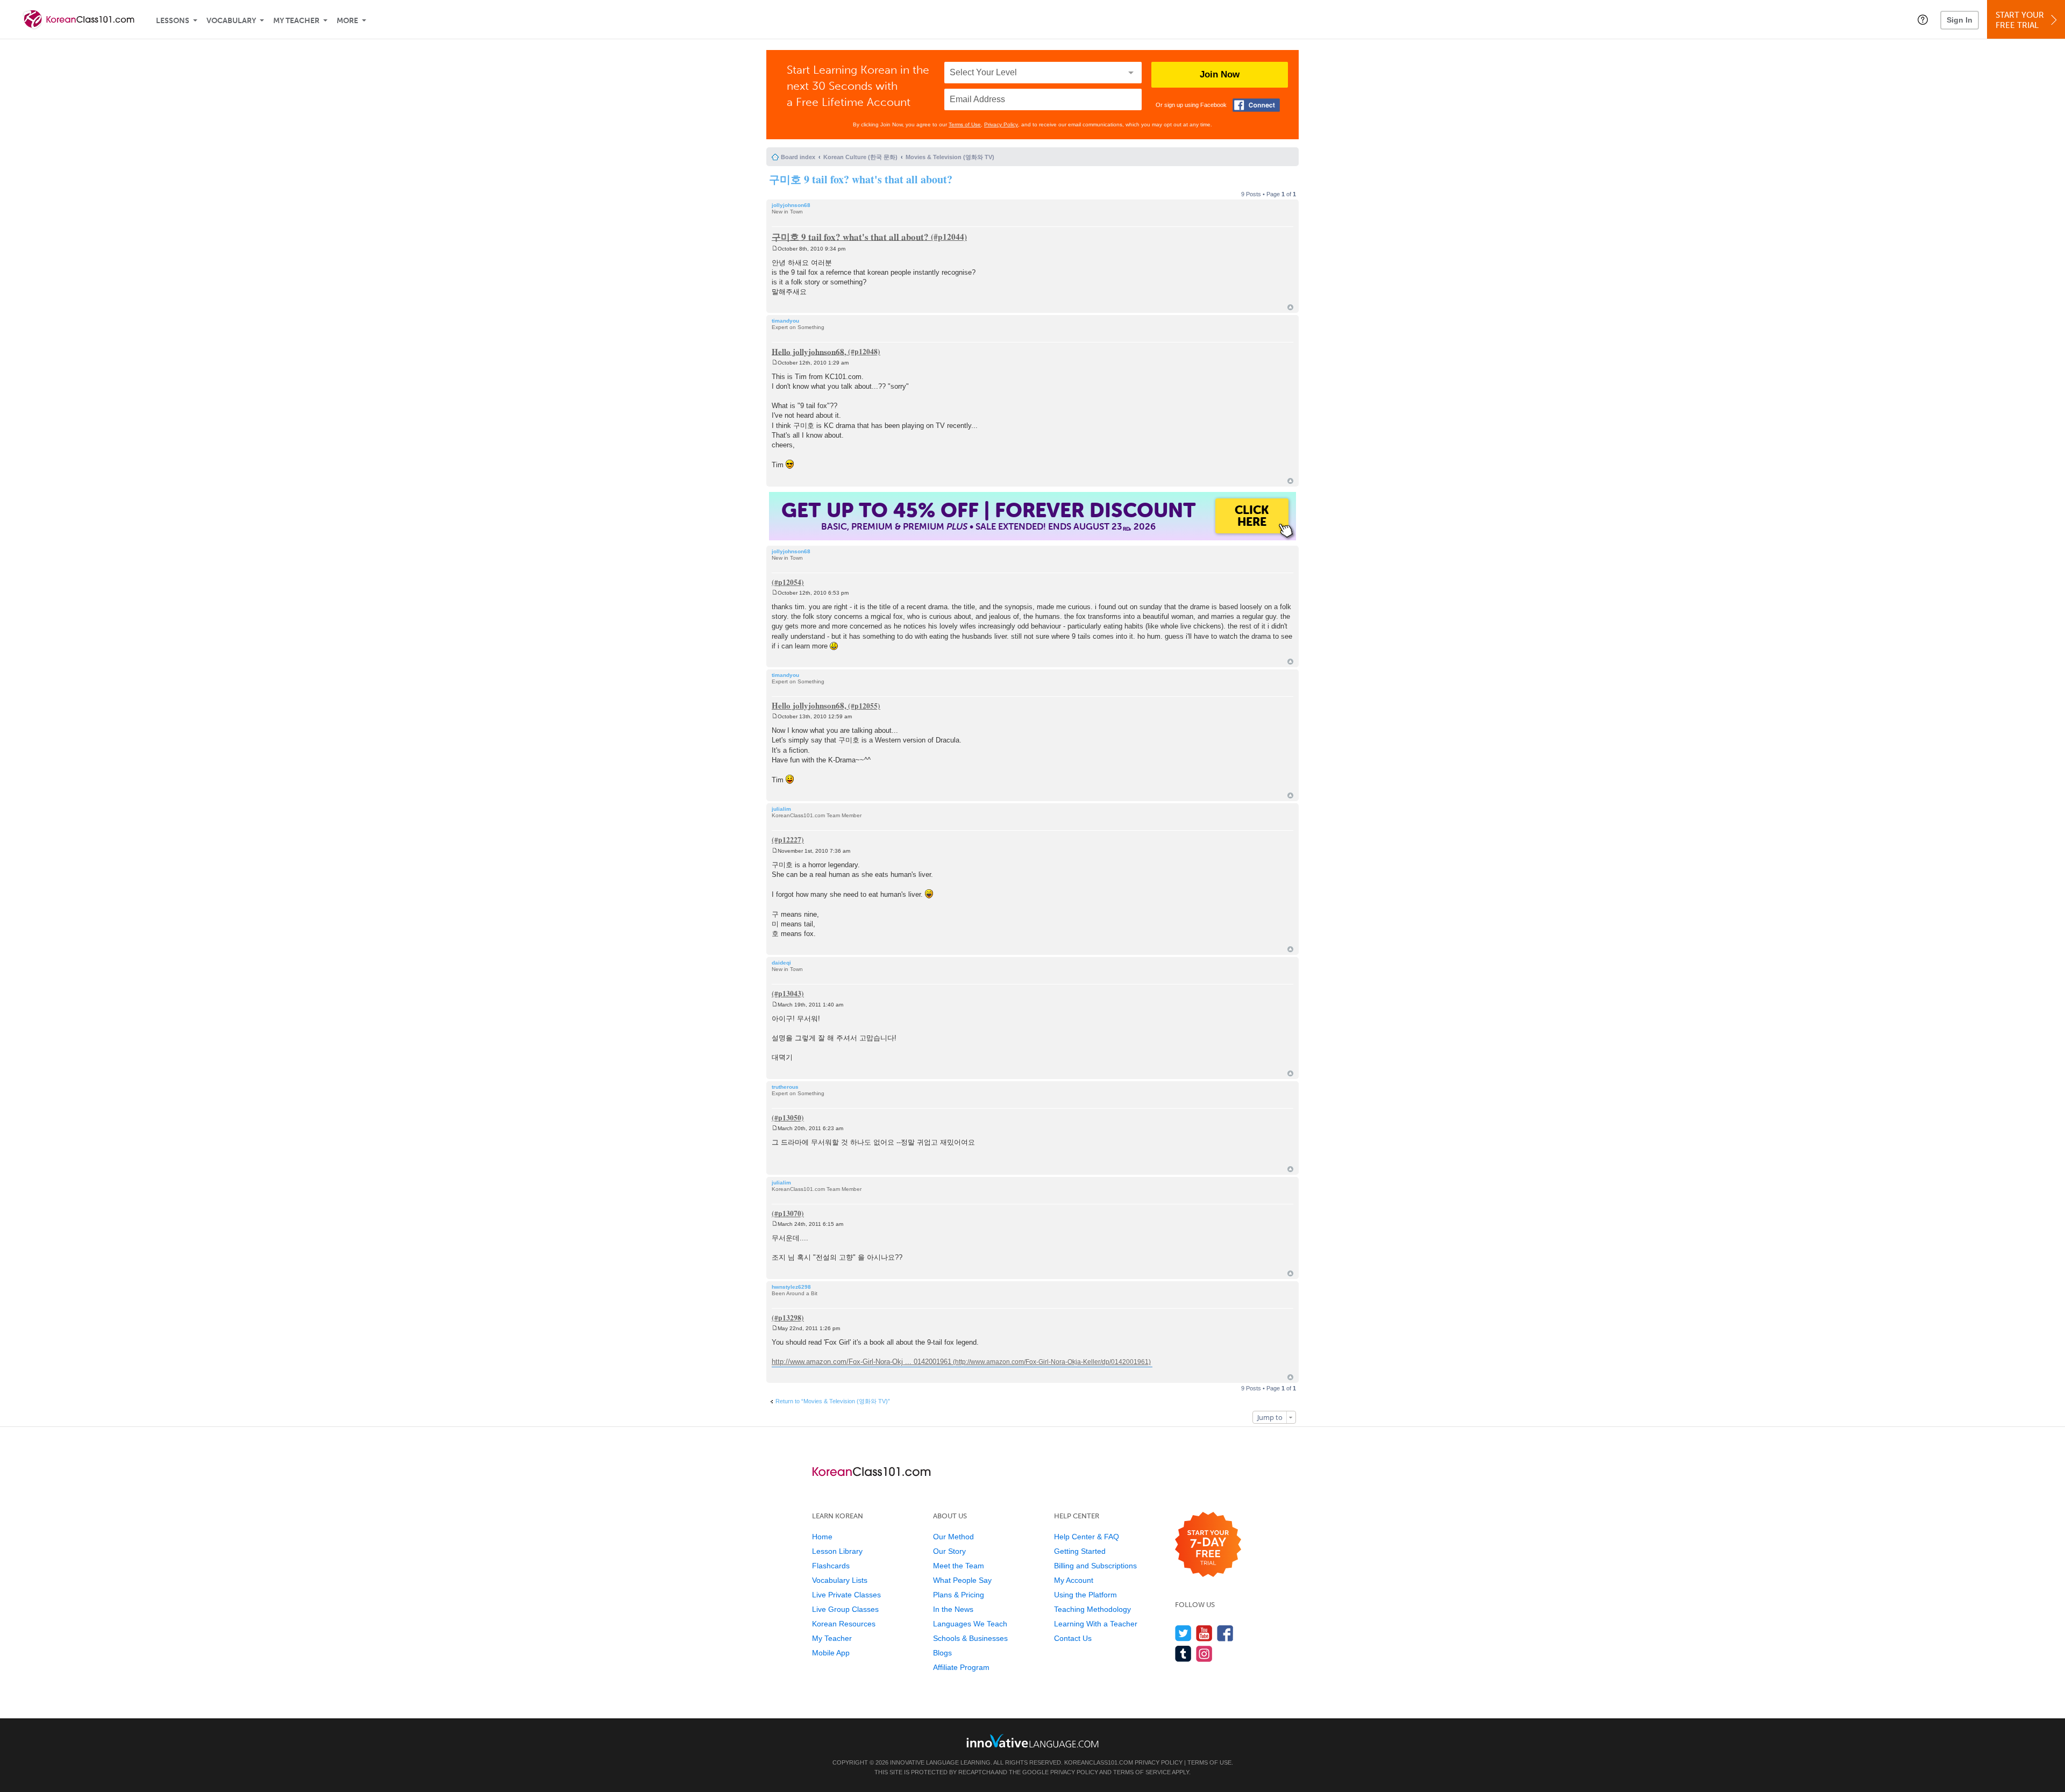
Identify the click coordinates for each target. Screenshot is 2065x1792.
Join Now (1220, 74)
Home (822, 1537)
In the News (953, 1609)
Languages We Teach (970, 1624)
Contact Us (1073, 1638)
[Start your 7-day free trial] (1208, 1545)
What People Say (962, 1580)
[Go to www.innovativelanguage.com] (1032, 1741)
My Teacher (296, 21)
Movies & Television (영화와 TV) (950, 157)
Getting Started (1080, 1551)
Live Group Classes (845, 1609)
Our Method (953, 1537)
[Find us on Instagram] (1204, 1654)
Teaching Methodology (1092, 1609)
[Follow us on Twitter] (1183, 1633)
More (347, 21)
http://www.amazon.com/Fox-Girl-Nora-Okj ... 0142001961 (861, 1362)
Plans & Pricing (959, 1595)
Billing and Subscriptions (1095, 1566)
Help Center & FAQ (1087, 1537)
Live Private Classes (846, 1595)
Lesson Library (837, 1551)
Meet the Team (959, 1566)
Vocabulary (231, 21)
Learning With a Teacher (1096, 1624)
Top (1290, 307)
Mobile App (831, 1653)
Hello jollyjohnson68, (809, 351)
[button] (1923, 19)
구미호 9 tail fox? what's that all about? (861, 179)
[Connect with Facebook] (1256, 105)
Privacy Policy (1001, 124)
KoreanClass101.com (1099, 1762)
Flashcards (831, 1566)
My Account (1074, 1580)
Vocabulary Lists (840, 1580)
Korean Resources (844, 1624)
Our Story (949, 1551)
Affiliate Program (961, 1667)
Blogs (942, 1653)
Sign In (1960, 20)
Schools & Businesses (970, 1638)
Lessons (173, 21)
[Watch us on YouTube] (1204, 1633)
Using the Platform (1085, 1595)
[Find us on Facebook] (1225, 1633)
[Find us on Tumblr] (1183, 1654)
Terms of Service (1142, 1772)
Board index (798, 157)
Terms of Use (965, 124)
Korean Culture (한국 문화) (860, 157)
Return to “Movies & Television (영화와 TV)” (833, 1401)
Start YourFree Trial (2020, 20)
